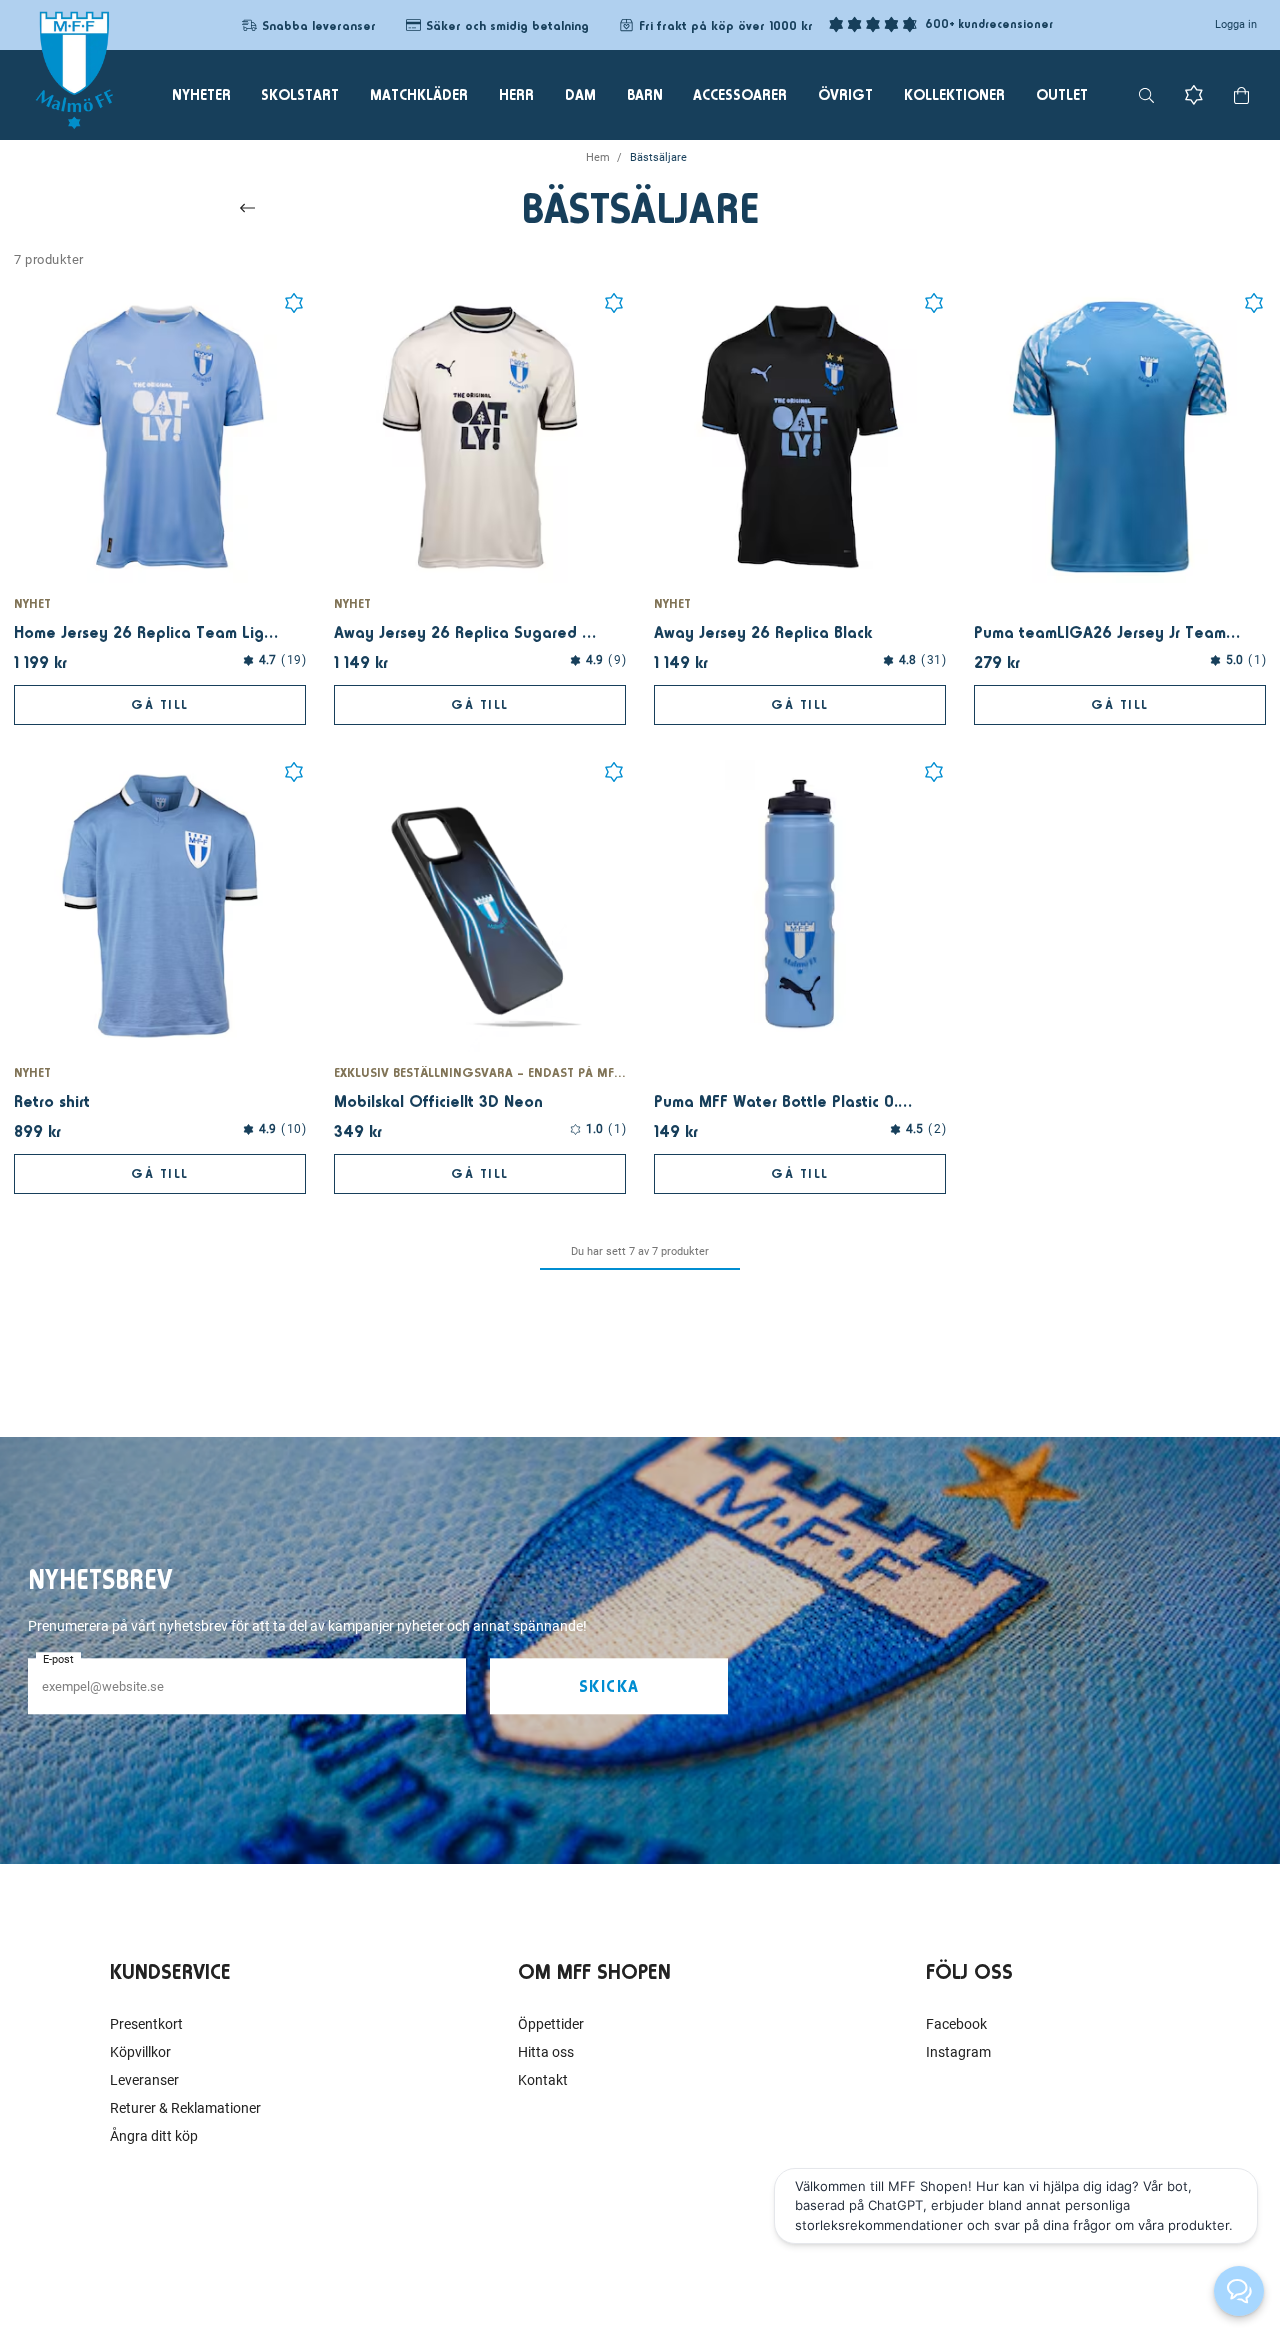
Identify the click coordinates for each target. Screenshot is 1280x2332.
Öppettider (551, 2024)
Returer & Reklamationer (185, 2108)
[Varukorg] (1241, 95)
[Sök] (1146, 95)
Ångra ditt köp (154, 2136)
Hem (598, 157)
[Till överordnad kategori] (247, 208)
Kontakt (543, 2080)
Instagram (958, 2052)
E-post (58, 1659)
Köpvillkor (140, 2052)
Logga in (1236, 24)
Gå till (160, 704)
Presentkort (146, 2024)
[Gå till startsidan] (74, 70)
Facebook (956, 2024)
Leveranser (144, 2080)
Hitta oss (546, 2052)
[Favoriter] (1194, 95)
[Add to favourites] (294, 303)
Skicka (609, 1686)
